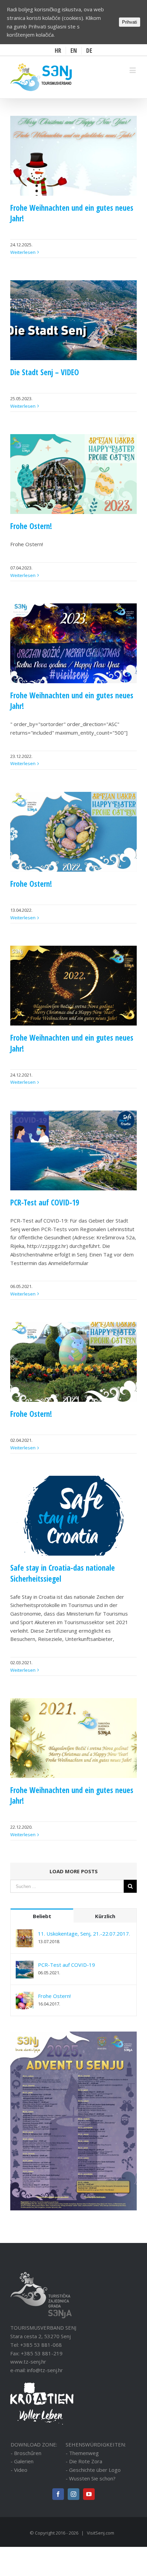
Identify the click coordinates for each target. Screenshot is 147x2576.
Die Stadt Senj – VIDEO (45, 372)
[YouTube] (89, 2494)
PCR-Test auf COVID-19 (45, 1203)
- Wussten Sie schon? (91, 2478)
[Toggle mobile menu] (133, 70)
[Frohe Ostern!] (25, 1996)
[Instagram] (73, 2494)
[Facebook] (58, 2494)
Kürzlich (105, 1916)
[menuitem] (58, 51)
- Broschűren (26, 2453)
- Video (19, 2470)
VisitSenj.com (101, 2533)
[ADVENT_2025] (73, 2036)
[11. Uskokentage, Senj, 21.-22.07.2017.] (25, 1934)
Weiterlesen (23, 252)
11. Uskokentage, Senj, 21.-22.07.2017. (84, 1934)
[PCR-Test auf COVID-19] (25, 1965)
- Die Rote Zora (84, 2461)
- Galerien (22, 2461)
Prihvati (130, 22)
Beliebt (42, 1916)
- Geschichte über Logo (93, 2470)
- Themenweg (82, 2453)
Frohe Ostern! (31, 526)
